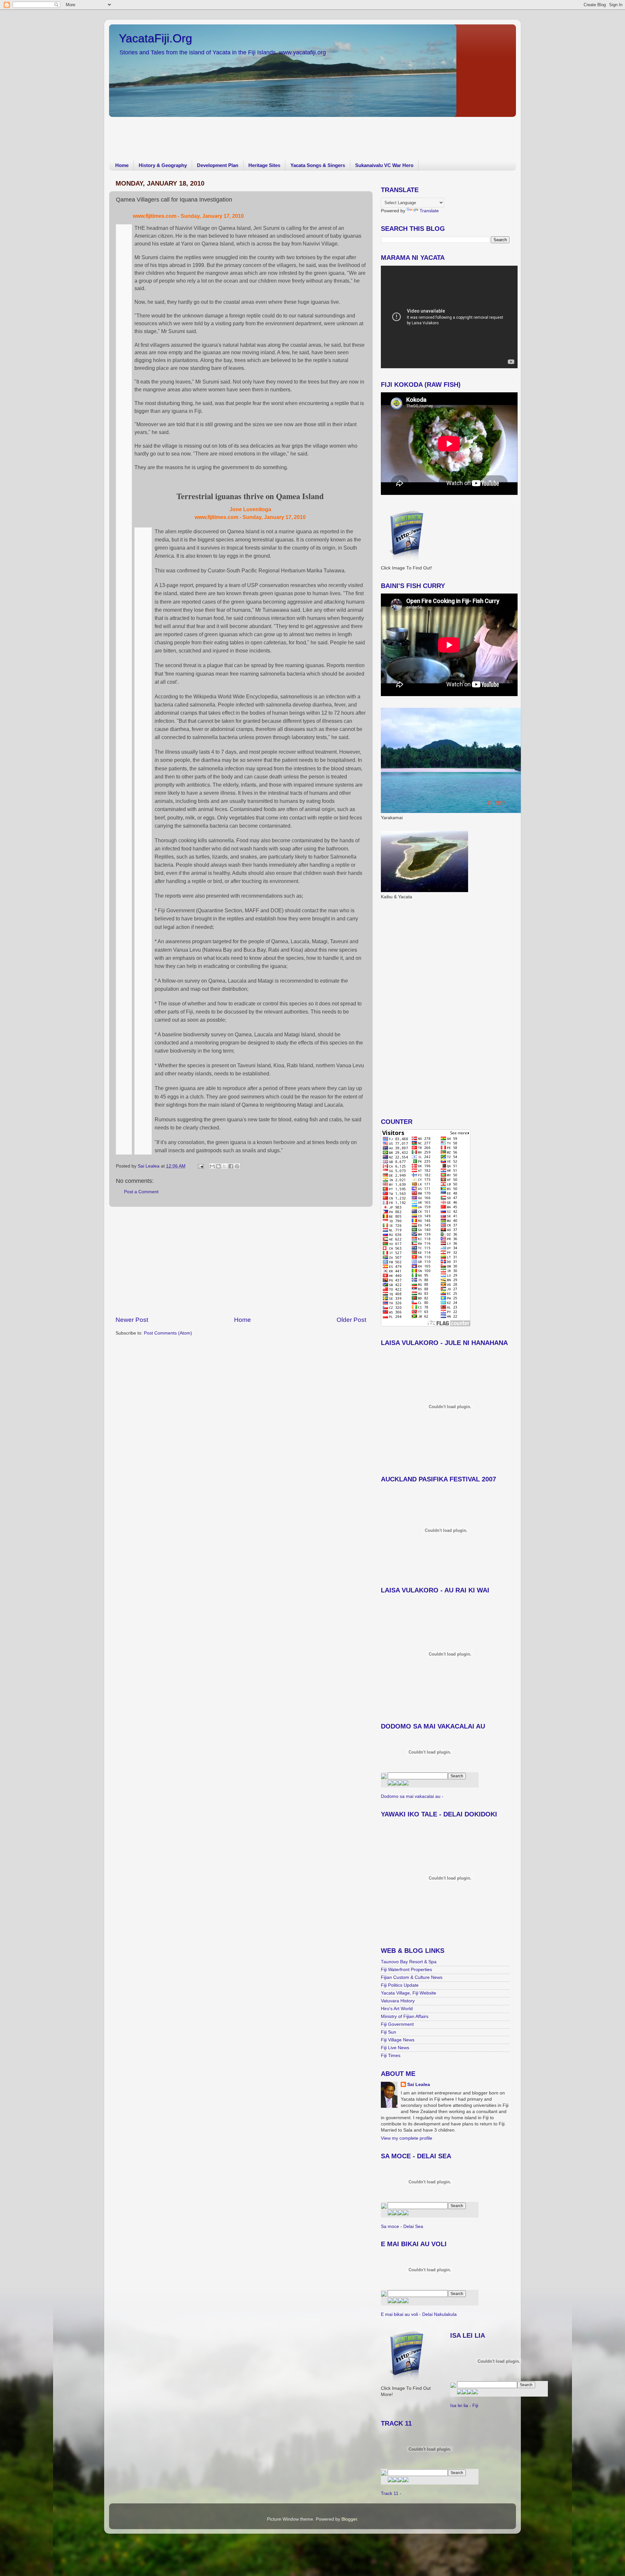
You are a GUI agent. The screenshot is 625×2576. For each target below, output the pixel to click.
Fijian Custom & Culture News (412, 1977)
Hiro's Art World (397, 2009)
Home (122, 165)
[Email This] (212, 1166)
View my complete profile (407, 2138)
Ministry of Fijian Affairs (405, 2016)
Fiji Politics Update (400, 1985)
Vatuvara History (398, 2001)
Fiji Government (397, 2024)
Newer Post (132, 1320)
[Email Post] (200, 1166)
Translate (429, 211)
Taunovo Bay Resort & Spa (409, 1962)
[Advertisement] (228, 134)
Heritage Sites (264, 165)
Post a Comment (141, 1192)
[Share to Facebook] (231, 1166)
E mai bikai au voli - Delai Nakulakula (419, 2314)
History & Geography (163, 165)
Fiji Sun (389, 2032)
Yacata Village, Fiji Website (409, 1993)
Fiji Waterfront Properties (406, 1970)
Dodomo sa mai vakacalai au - (412, 1796)
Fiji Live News (395, 2048)
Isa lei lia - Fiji (464, 2406)
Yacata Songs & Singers (318, 165)
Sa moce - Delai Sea (402, 2226)
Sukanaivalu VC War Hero (384, 165)
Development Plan (218, 165)
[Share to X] (225, 1166)
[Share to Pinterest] (237, 1166)
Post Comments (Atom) (168, 1333)
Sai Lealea (149, 1166)
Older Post (351, 1320)
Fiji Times (391, 2056)
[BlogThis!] (218, 1166)
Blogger (349, 2519)
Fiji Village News (398, 2040)
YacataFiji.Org (155, 38)
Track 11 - (391, 2493)
